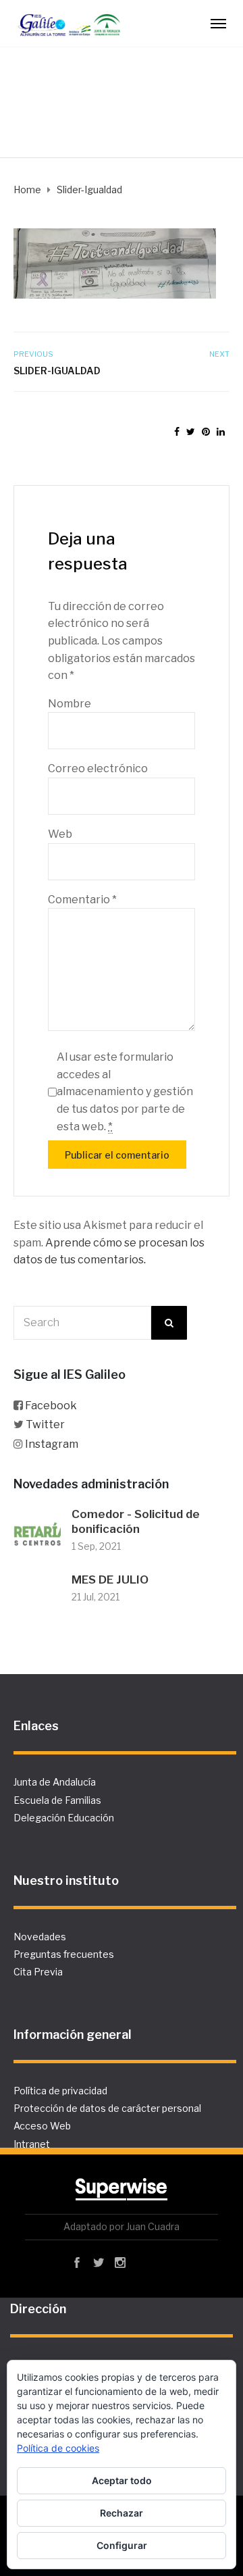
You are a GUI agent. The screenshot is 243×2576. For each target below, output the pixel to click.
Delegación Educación (64, 1818)
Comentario (82, 900)
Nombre (70, 704)
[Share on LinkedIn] (221, 431)
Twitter (45, 1424)
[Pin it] (206, 431)
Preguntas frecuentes (64, 1954)
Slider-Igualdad (57, 371)
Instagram (52, 1444)
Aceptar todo (122, 2480)
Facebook (51, 1406)
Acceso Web (42, 2126)
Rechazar (122, 2513)
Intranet (32, 2144)
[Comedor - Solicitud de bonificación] (37, 1531)
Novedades (40, 1937)
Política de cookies (58, 2448)
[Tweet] (191, 431)
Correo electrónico (98, 768)
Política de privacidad (60, 2091)
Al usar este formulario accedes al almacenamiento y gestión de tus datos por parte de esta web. (125, 1091)
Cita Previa (38, 1972)
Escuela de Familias (57, 1800)
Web (60, 834)
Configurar (122, 2545)
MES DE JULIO (110, 1580)
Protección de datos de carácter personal (107, 2108)
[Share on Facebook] (177, 431)
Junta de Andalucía (55, 1782)
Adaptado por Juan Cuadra (122, 2226)
